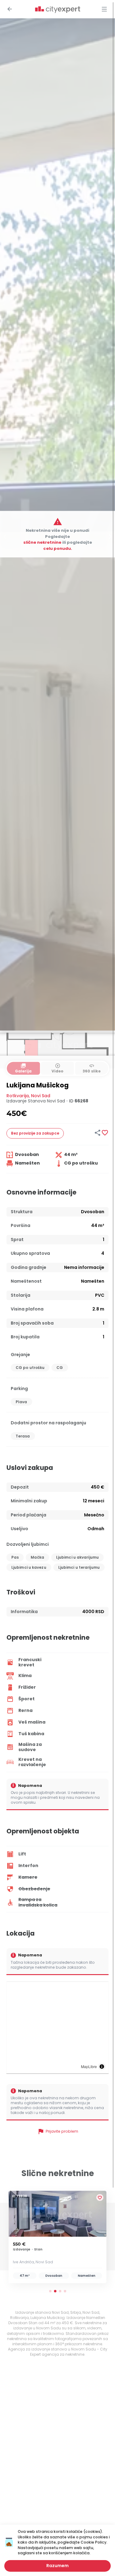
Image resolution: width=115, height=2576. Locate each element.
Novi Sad (41, 1096)
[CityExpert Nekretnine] (58, 10)
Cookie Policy (94, 2542)
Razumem (57, 2566)
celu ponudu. (58, 548)
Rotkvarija (18, 1096)
